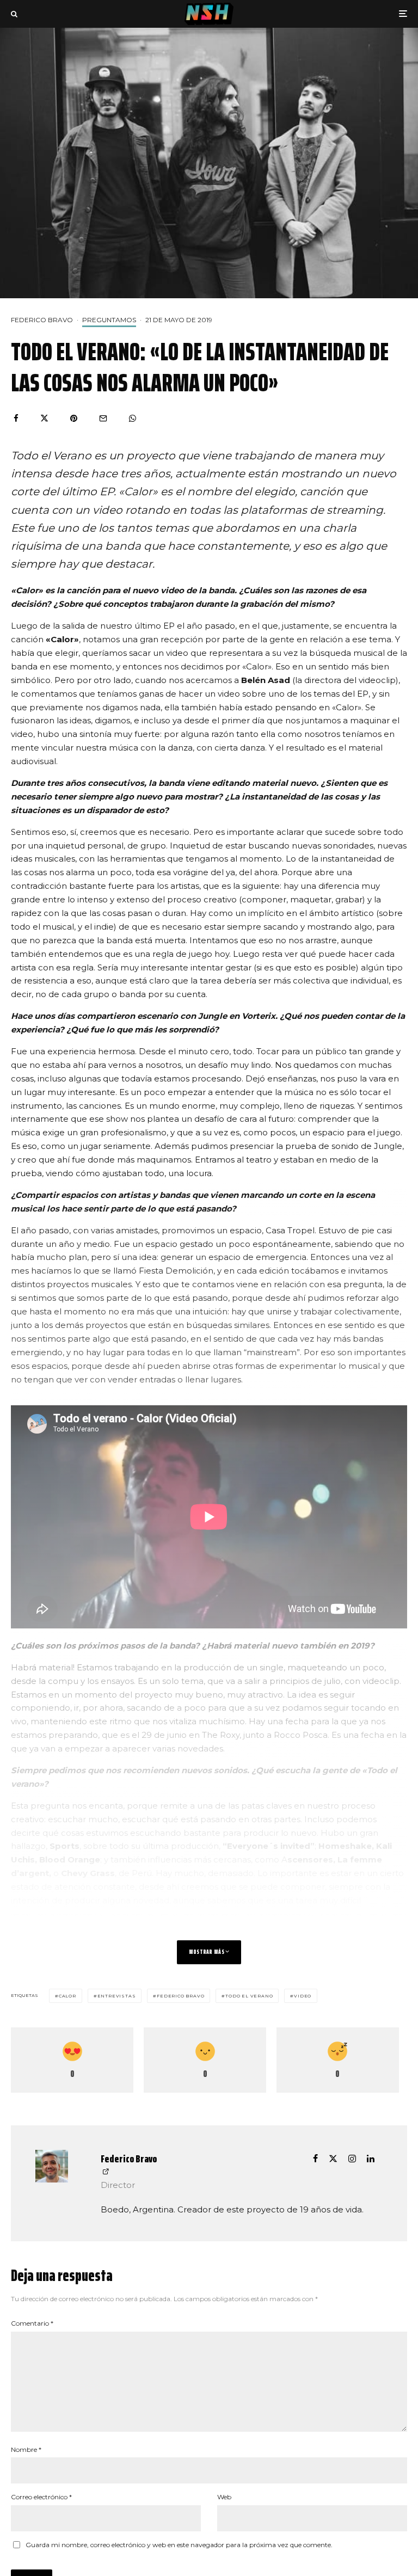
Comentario (32, 2323)
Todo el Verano (249, 1996)
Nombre (26, 2449)
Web (224, 2497)
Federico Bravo (42, 320)
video (303, 1996)
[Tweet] (44, 418)
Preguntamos (109, 320)
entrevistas (117, 1996)
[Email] (103, 418)
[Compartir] (16, 418)
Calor (67, 1996)
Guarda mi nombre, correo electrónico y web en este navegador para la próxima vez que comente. (179, 2545)
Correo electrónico (41, 2497)
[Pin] (74, 418)
